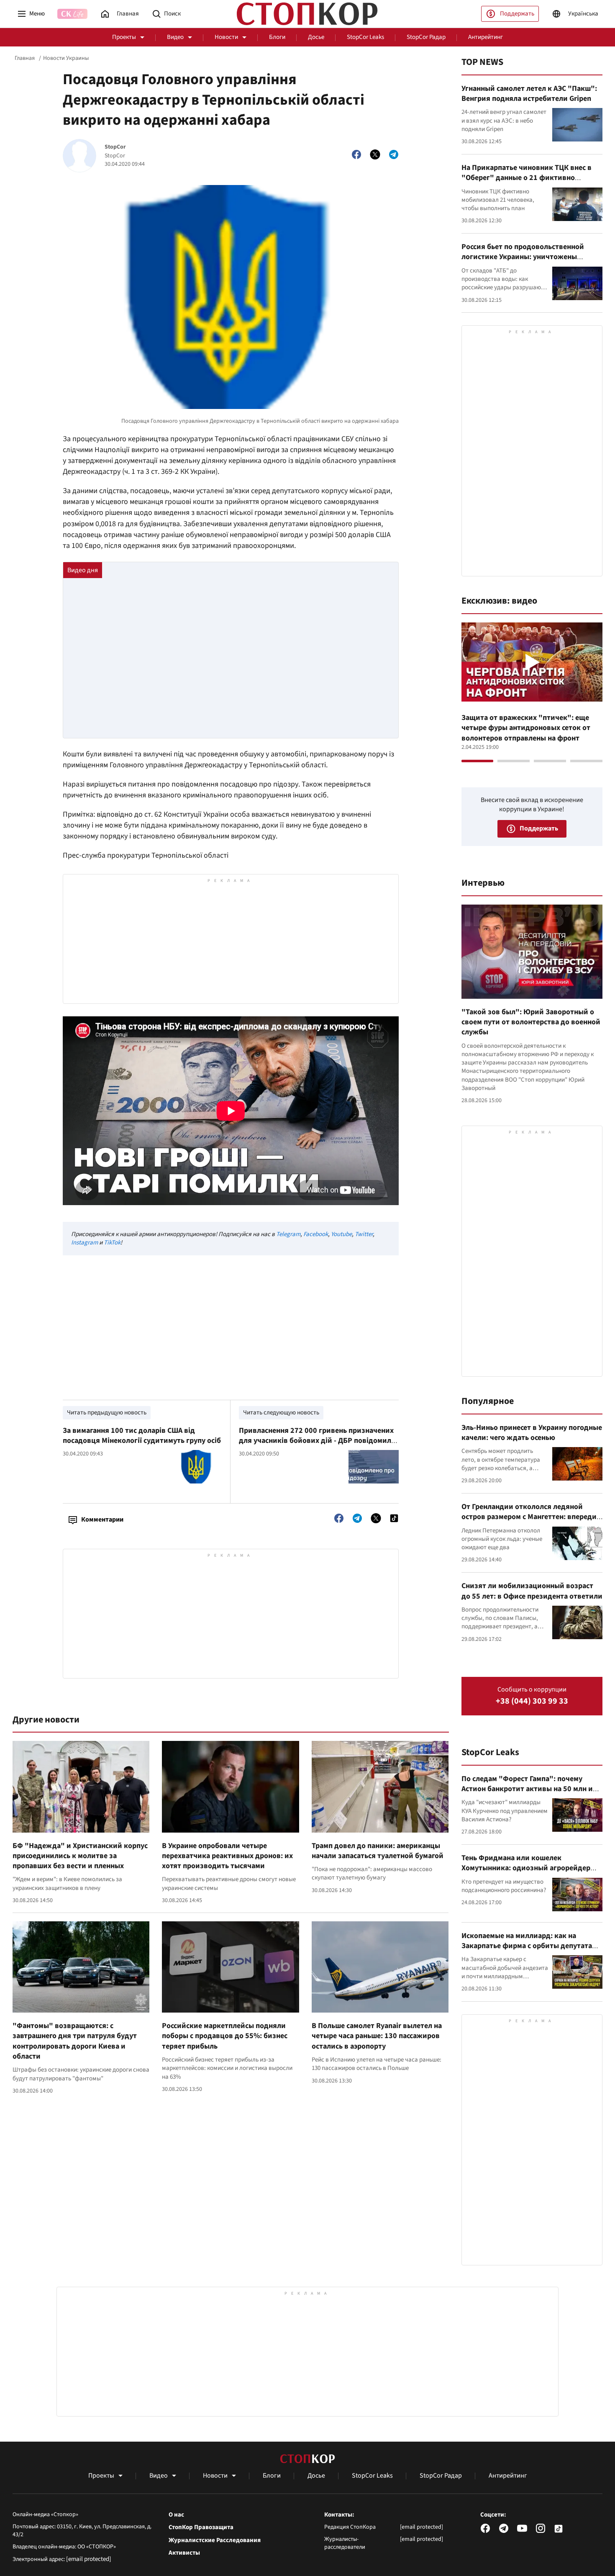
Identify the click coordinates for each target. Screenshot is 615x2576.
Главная (25, 58)
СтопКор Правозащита (201, 2527)
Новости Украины (66, 58)
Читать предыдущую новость (107, 1413)
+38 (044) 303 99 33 (532, 1701)
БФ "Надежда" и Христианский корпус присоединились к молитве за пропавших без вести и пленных (80, 1856)
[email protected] (89, 2559)
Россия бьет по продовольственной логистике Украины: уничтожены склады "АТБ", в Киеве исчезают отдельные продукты (523, 262)
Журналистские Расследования (215, 2540)
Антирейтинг (486, 37)
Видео (175, 37)
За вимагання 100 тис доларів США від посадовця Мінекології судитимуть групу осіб (142, 1436)
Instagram (85, 1243)
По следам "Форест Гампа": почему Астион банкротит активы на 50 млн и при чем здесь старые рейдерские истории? (527, 1794)
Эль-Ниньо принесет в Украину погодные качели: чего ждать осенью (532, 1433)
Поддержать (517, 14)
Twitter (364, 1234)
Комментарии (102, 1519)
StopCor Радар (426, 37)
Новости (226, 37)
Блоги (277, 37)
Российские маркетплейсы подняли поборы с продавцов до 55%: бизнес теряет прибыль (225, 2036)
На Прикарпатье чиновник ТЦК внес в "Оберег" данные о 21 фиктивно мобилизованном (527, 178)
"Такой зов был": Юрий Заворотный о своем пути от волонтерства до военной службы (531, 1022)
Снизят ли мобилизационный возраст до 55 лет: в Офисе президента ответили (532, 1591)
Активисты (184, 2553)
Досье (316, 37)
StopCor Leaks (365, 37)
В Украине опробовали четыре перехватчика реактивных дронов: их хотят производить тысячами (227, 1856)
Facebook (316, 1234)
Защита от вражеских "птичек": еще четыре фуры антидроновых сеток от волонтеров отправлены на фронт (526, 728)
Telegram (288, 1234)
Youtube (341, 1234)
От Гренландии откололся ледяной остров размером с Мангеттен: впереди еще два (529, 1517)
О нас (176, 2515)
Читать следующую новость (281, 1413)
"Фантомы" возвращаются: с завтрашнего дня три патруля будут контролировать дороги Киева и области (75, 2041)
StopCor (115, 147)
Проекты (124, 37)
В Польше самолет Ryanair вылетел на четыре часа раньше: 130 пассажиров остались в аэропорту (377, 2036)
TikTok (112, 1243)
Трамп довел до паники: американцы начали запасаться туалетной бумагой (378, 1851)
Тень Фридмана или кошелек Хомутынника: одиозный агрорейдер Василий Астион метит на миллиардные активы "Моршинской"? (530, 1873)
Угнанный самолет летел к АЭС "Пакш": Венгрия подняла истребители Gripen (529, 94)
